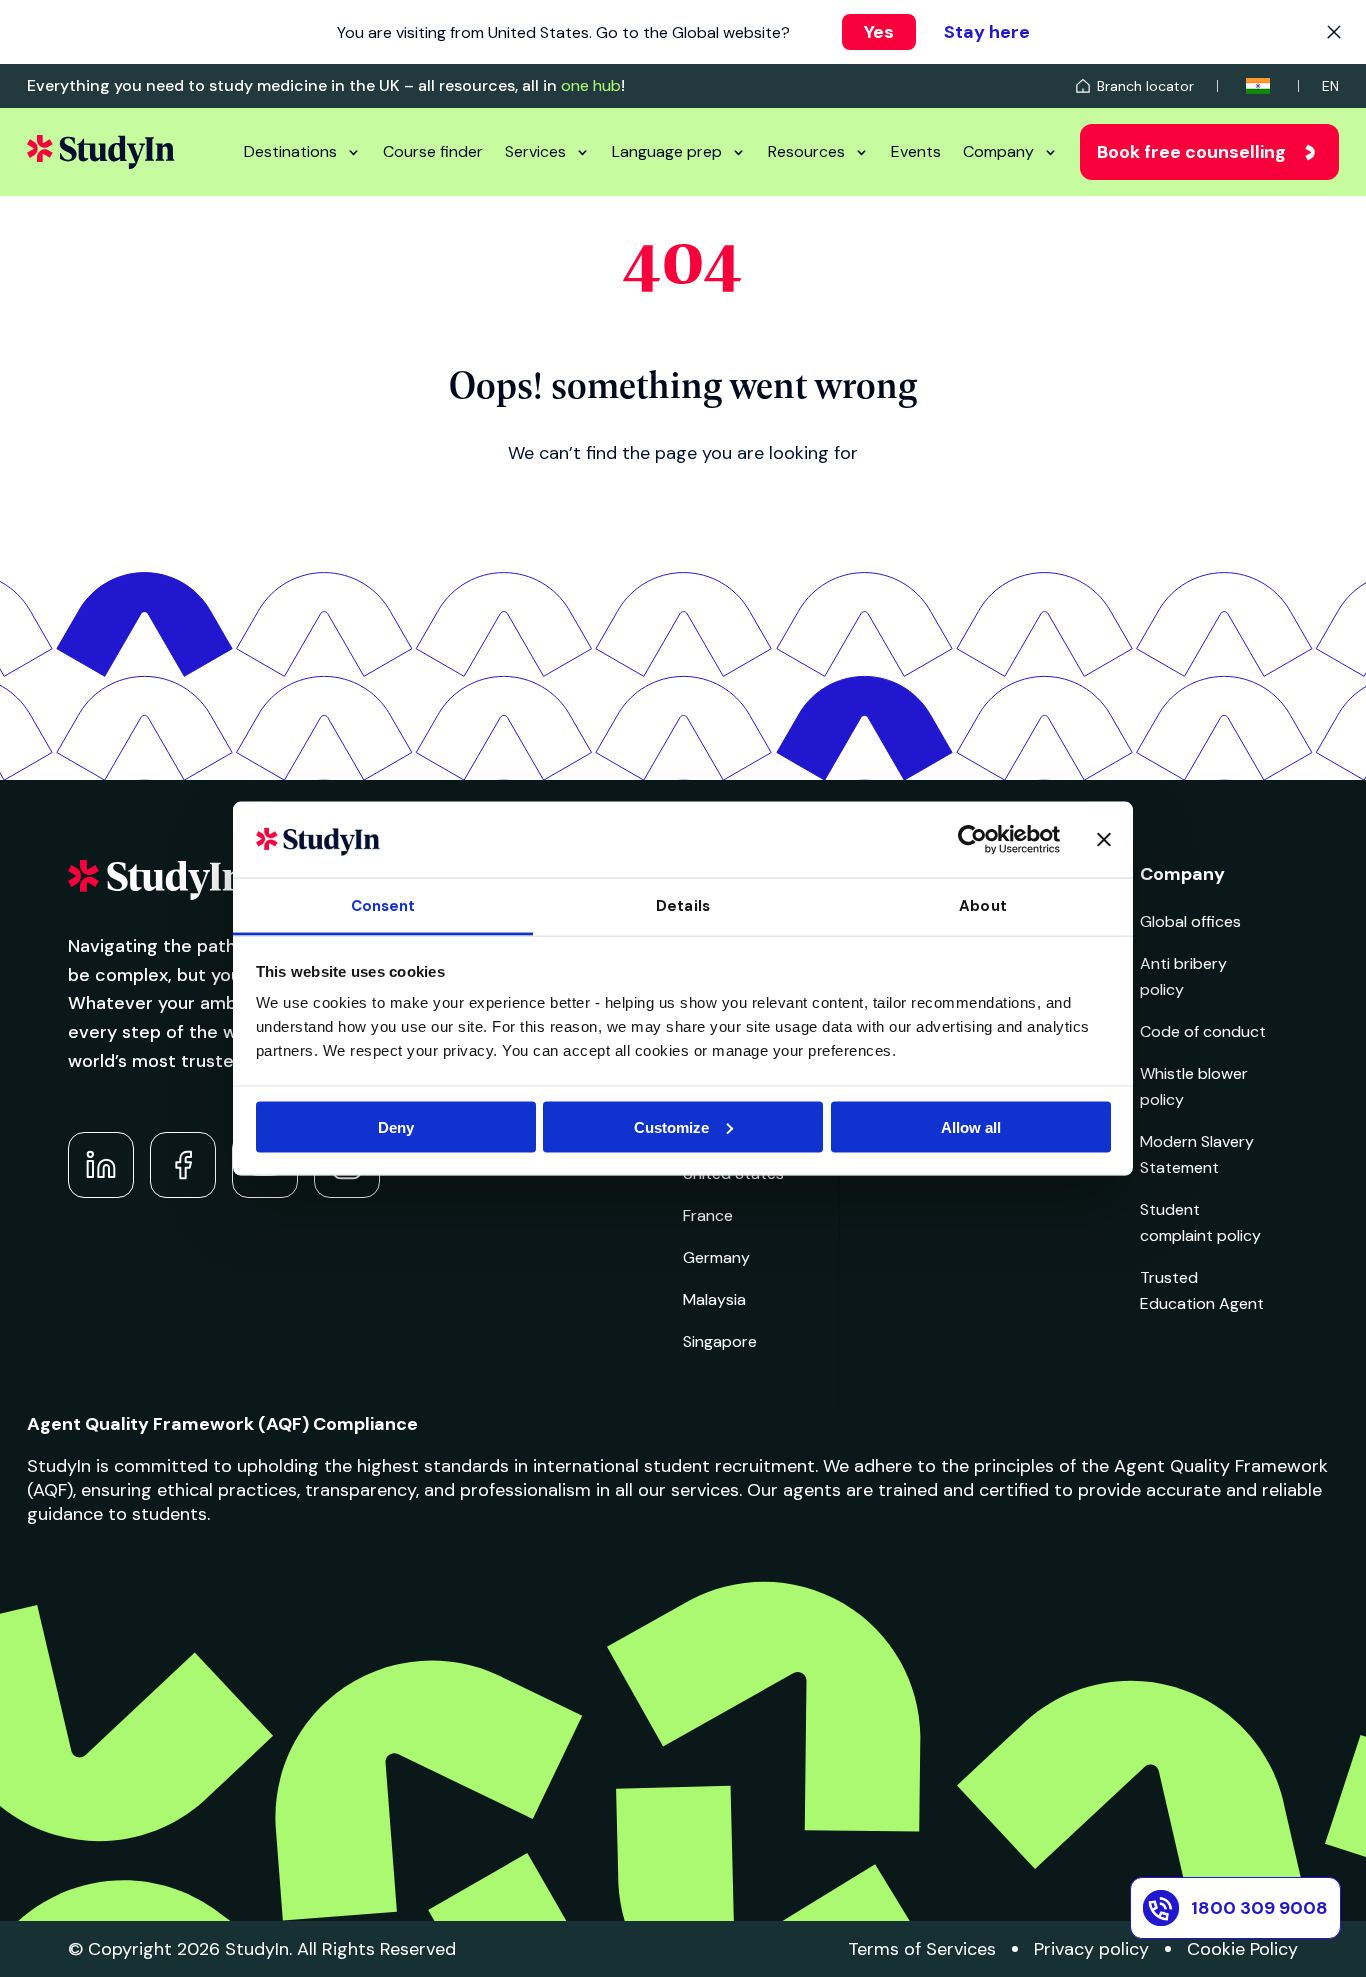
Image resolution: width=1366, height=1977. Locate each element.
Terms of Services (922, 1949)
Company (998, 151)
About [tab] (983, 906)
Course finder (433, 151)
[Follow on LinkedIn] (101, 1165)
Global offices (1190, 921)
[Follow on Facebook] (183, 1165)
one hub (591, 85)
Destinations (290, 151)
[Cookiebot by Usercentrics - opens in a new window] (972, 839)
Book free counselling (1191, 152)
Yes (879, 32)
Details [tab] (683, 906)
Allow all (971, 1126)
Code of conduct (1203, 1031)
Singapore (720, 1341)
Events (916, 151)
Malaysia (714, 1299)
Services (535, 151)
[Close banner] (1104, 839)
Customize (671, 1126)
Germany (716, 1257)
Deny (396, 1126)
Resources (806, 151)
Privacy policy (1091, 1949)
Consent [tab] (383, 906)
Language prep (667, 151)
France (708, 1215)
